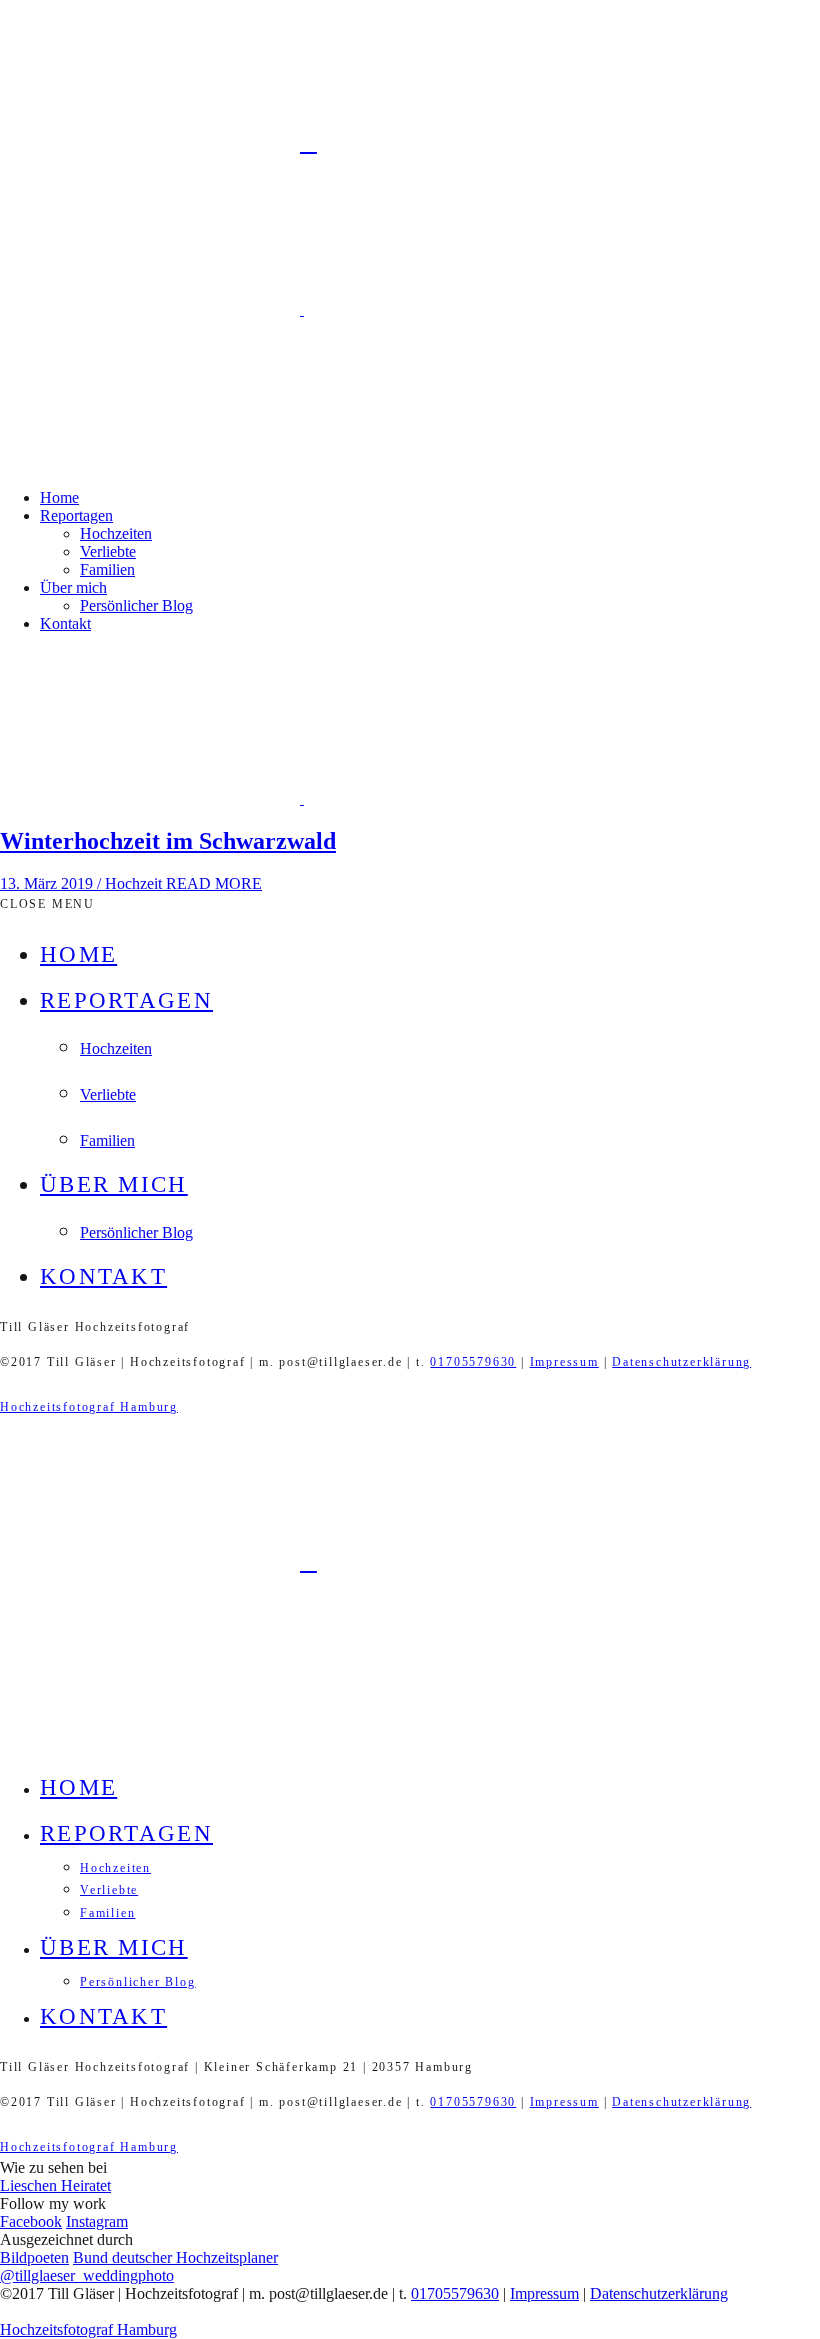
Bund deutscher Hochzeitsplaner (175, 2257)
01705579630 (473, 1362)
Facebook (31, 2221)
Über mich (73, 587)
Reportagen (76, 515)
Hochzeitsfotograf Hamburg (89, 1407)
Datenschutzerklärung (681, 1362)
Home (59, 497)
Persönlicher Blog (136, 605)
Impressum (564, 1362)
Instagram (97, 2221)
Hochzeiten (116, 533)
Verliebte (108, 551)
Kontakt (65, 623)
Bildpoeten (34, 2257)
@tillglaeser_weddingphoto (87, 2275)
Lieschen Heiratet (55, 2185)
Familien (107, 569)
